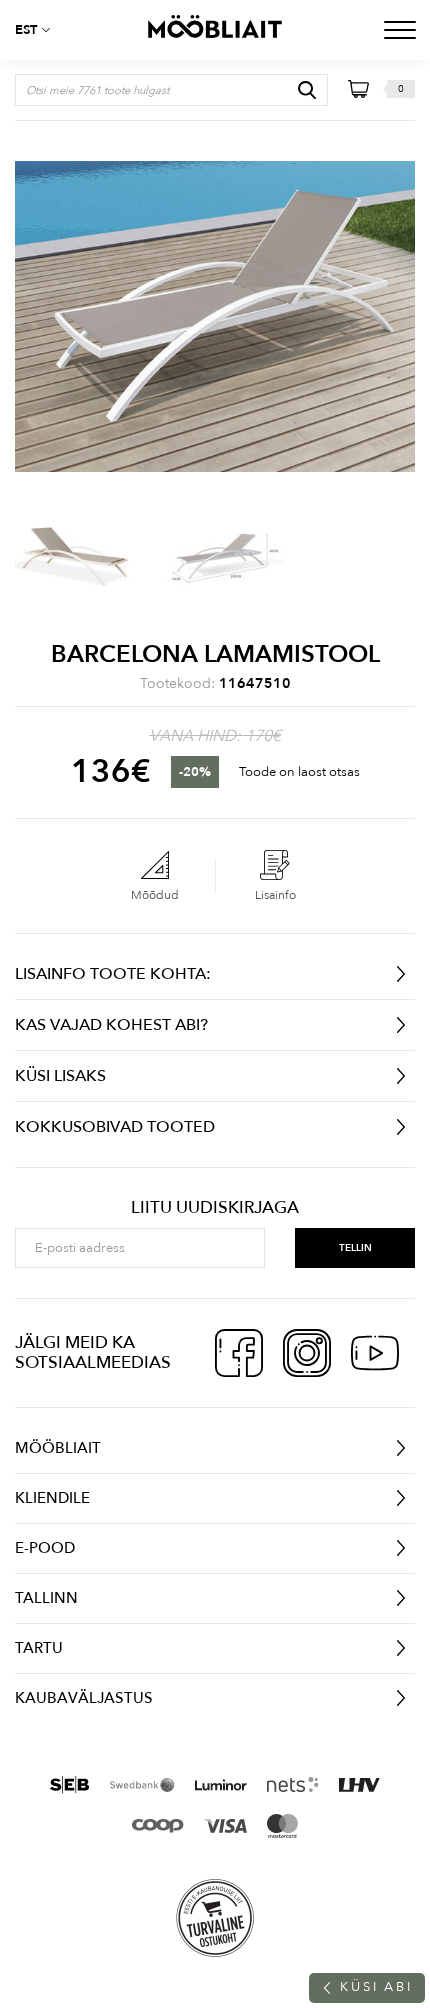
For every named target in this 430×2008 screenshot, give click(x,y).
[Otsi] (307, 90)
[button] (40, 30)
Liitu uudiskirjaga (215, 1208)
